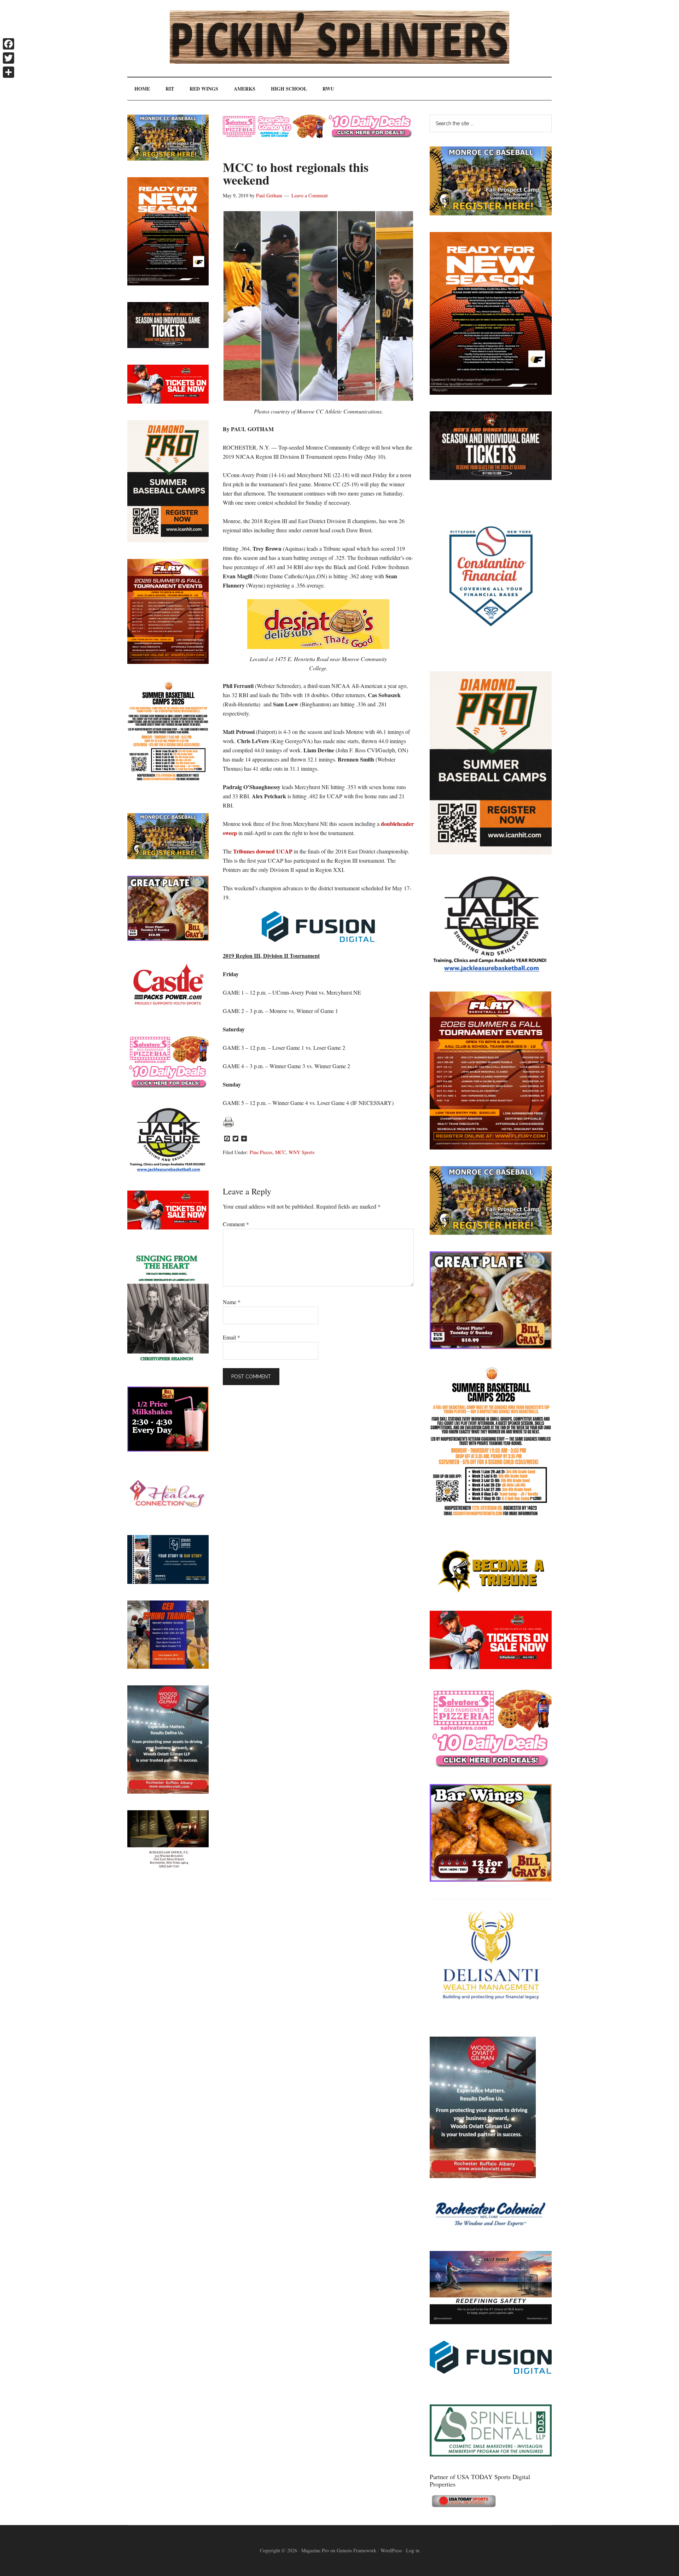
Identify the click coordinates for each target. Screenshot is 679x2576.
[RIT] (491, 478)
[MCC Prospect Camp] (491, 213)
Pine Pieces (261, 1152)
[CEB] (168, 1666)
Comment (236, 1224)
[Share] (8, 72)
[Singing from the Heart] (168, 1368)
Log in (413, 2550)
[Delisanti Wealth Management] (491, 2018)
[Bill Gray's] (491, 1347)
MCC (280, 1152)
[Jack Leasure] (491, 972)
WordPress (391, 2550)
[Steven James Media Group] (168, 1582)
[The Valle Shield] (491, 2322)
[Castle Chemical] (168, 1015)
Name (232, 1302)
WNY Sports (301, 1152)
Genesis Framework (356, 2550)
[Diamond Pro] (491, 852)
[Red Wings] (491, 1667)
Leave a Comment (310, 195)
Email (231, 1337)
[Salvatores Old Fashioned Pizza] (491, 1765)
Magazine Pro (315, 2550)
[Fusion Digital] (491, 2371)
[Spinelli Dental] (491, 2454)
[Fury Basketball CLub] (491, 392)
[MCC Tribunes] (491, 1592)
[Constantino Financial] (491, 652)
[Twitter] (8, 58)
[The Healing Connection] (168, 1516)
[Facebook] (8, 44)
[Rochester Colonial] (491, 2232)
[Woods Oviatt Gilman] (483, 2176)
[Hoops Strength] (491, 1516)
